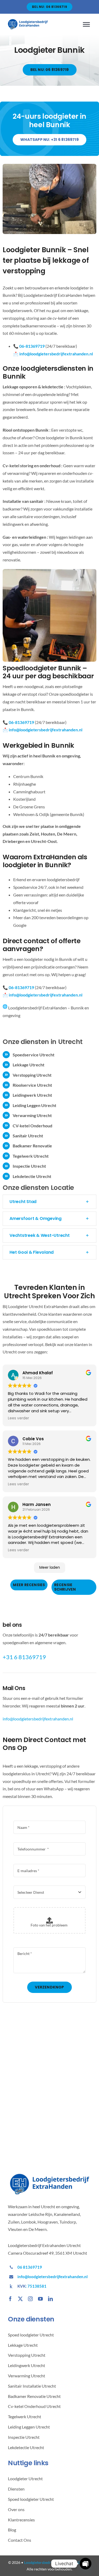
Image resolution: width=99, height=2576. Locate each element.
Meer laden (50, 1567)
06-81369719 (32, 346)
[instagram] (30, 2299)
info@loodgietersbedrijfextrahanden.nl (56, 354)
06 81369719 (30, 2267)
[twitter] (20, 2299)
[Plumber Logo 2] (28, 21)
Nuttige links (28, 2463)
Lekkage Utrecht (29, 1065)
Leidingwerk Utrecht (32, 1095)
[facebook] (10, 2299)
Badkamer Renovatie (32, 1146)
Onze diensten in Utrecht (43, 1042)
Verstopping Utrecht (32, 1075)
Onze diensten (31, 2319)
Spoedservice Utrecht (34, 1055)
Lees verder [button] (18, 1418)
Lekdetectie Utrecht (32, 1176)
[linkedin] (50, 2299)
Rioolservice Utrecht (32, 1085)
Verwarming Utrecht (32, 1115)
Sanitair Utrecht (28, 1136)
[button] (49, 1202)
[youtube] (40, 2299)
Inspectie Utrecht (29, 1166)
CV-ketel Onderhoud (32, 1126)
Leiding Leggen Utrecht (34, 1105)
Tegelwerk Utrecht (31, 1156)
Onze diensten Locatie (38, 1188)
